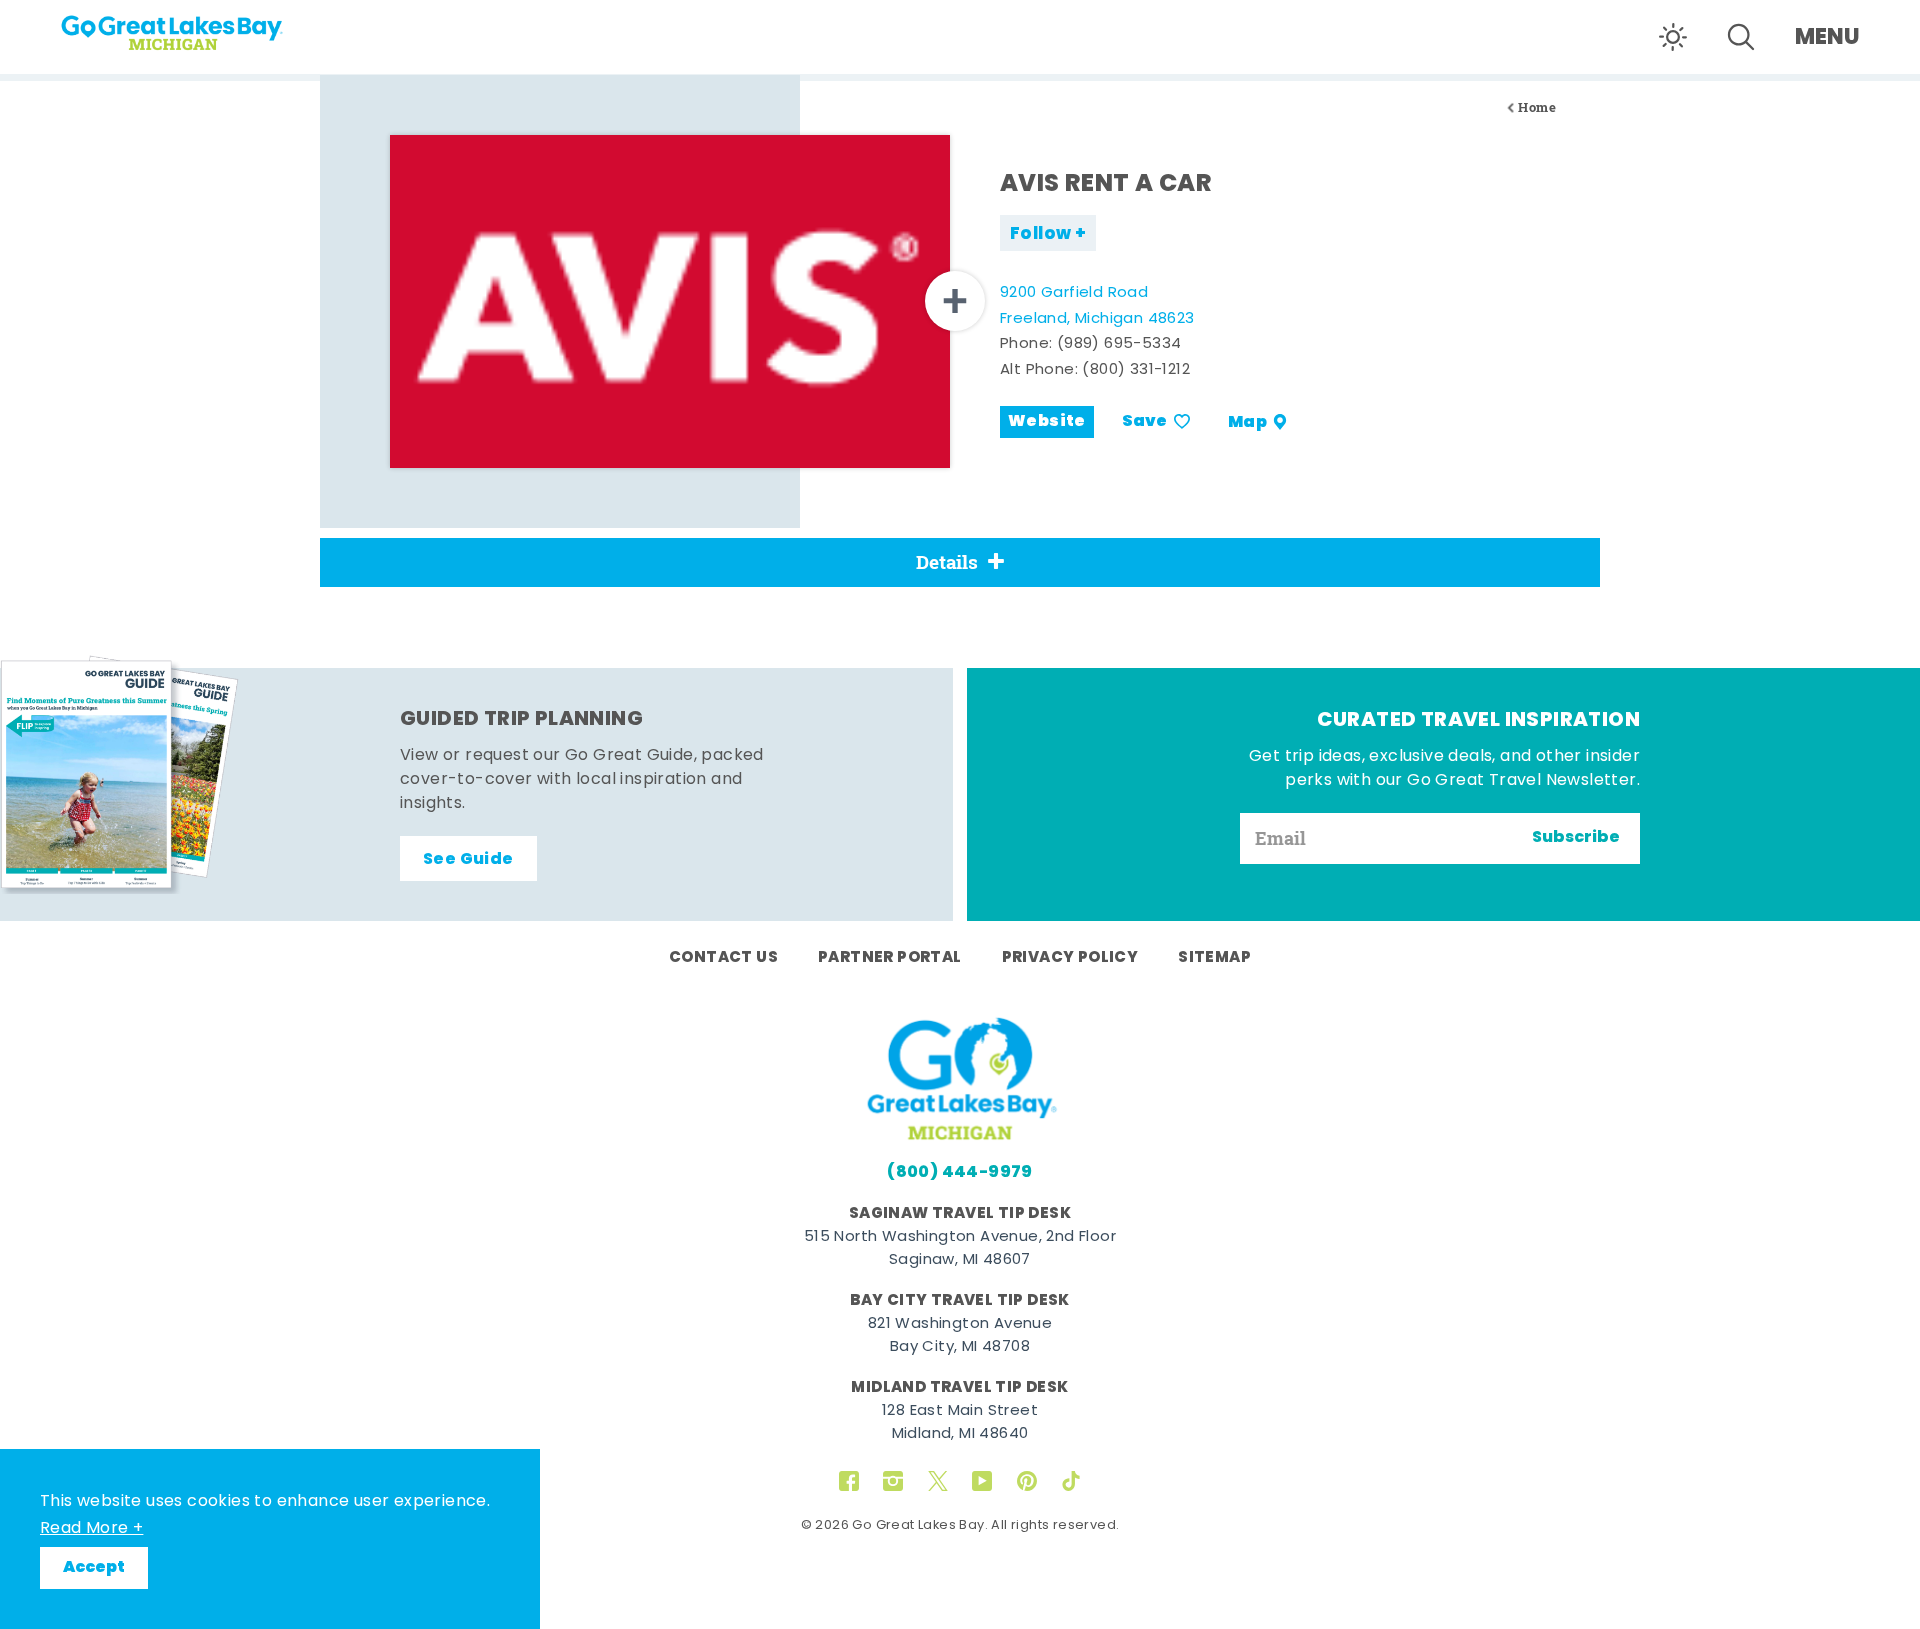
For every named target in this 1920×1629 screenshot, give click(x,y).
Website (1047, 422)
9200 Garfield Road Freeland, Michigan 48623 (1097, 306)
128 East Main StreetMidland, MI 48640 (960, 1423)
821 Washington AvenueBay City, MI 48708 (960, 1336)
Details (947, 562)
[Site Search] (1741, 37)
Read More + (91, 1529)
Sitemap (1214, 958)
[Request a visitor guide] (120, 774)
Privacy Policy (1070, 958)
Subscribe (1576, 838)
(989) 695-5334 (1119, 344)
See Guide (468, 860)
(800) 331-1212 (1136, 370)
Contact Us (723, 958)
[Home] (210, 26)
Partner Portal (890, 958)
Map (1247, 422)
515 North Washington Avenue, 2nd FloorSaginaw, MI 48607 (960, 1249)
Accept (94, 1568)
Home (1537, 107)
